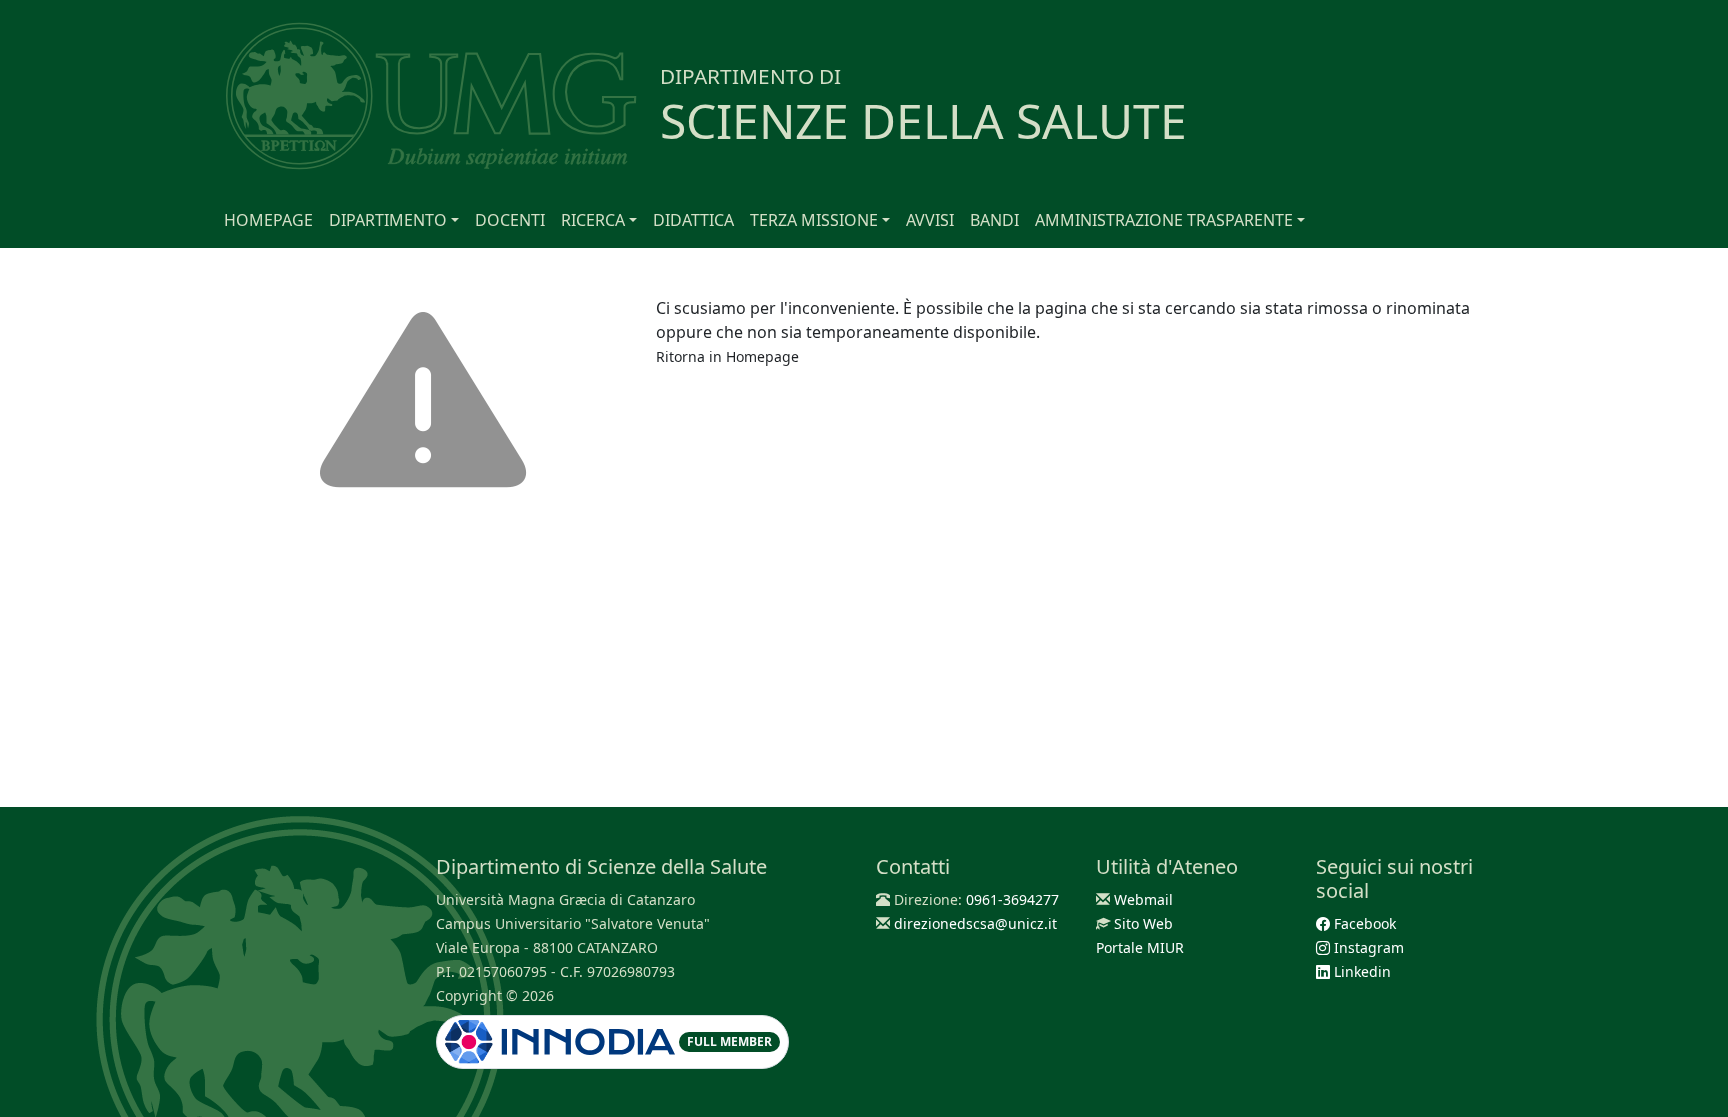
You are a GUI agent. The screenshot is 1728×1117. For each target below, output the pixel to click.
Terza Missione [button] (814, 220)
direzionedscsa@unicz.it (975, 923)
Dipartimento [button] (388, 220)
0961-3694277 (1012, 899)
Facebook (1363, 923)
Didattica (693, 220)
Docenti (510, 220)
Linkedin (1360, 971)
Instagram (1367, 947)
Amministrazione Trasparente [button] (1164, 220)
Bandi (994, 220)
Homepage (268, 220)
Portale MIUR (1140, 947)
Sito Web (1143, 923)
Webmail (1143, 899)
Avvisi (930, 220)
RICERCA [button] (593, 220)
